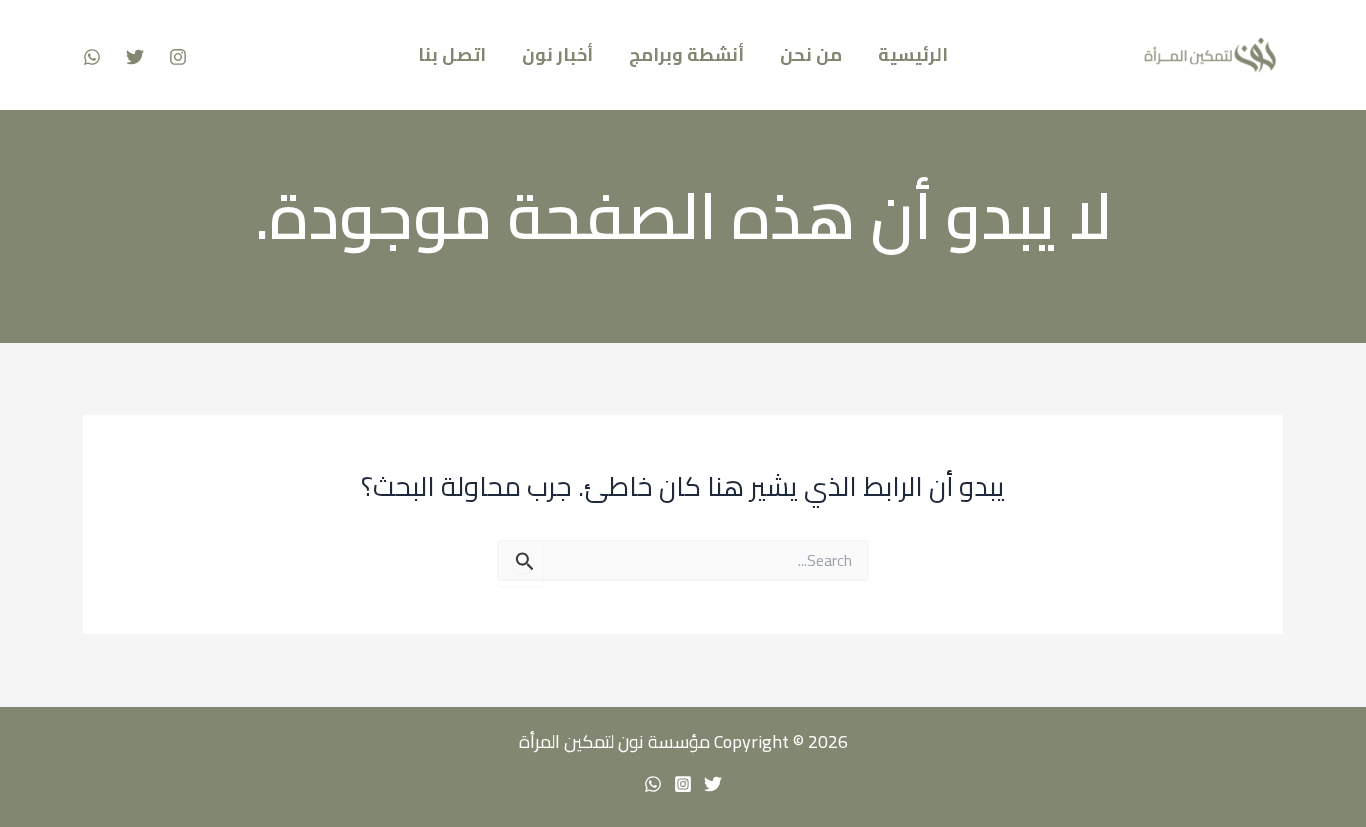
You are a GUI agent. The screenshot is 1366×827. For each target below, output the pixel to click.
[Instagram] (178, 57)
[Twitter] (135, 57)
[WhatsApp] (92, 57)
